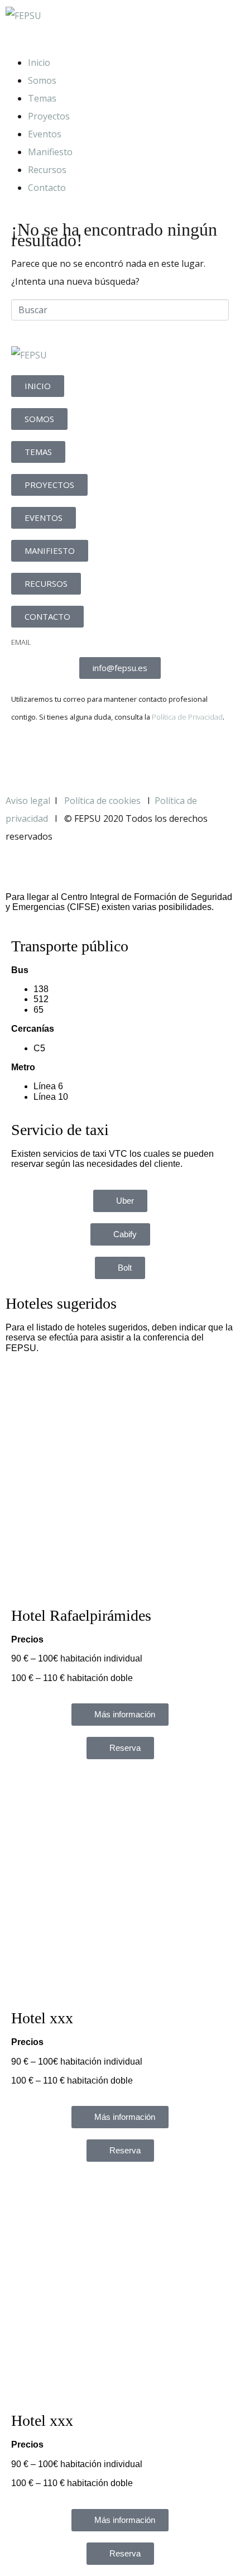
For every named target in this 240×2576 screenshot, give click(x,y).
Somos (42, 80)
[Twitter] (55, 755)
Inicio (39, 63)
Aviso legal (28, 801)
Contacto (47, 188)
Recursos (47, 170)
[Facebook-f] (25, 755)
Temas (42, 98)
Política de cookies (104, 801)
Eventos (45, 134)
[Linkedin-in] (85, 755)
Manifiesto (50, 152)
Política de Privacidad (187, 717)
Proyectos (49, 116)
